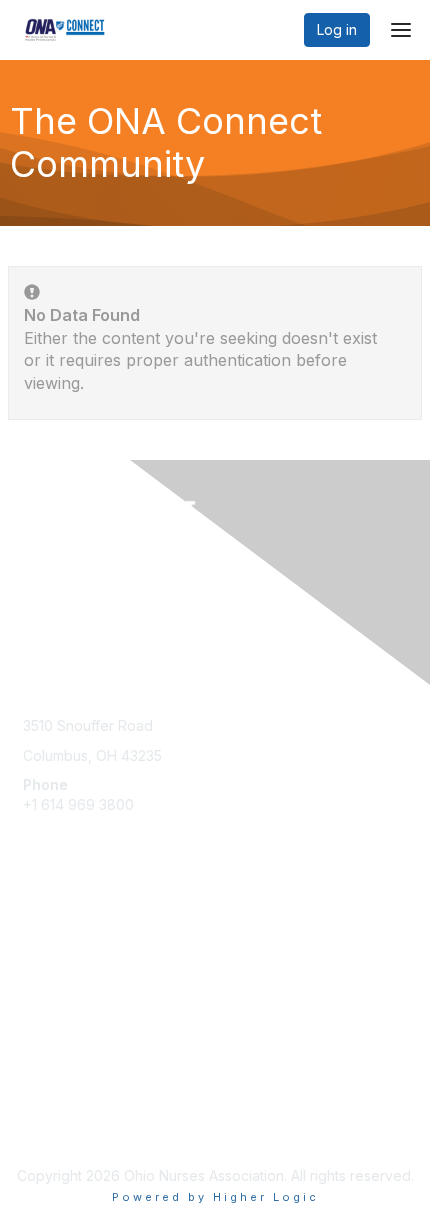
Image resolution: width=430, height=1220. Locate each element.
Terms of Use (67, 1126)
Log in (337, 29)
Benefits (50, 955)
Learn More (61, 975)
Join (37, 935)
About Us (53, 1106)
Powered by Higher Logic (215, 1197)
